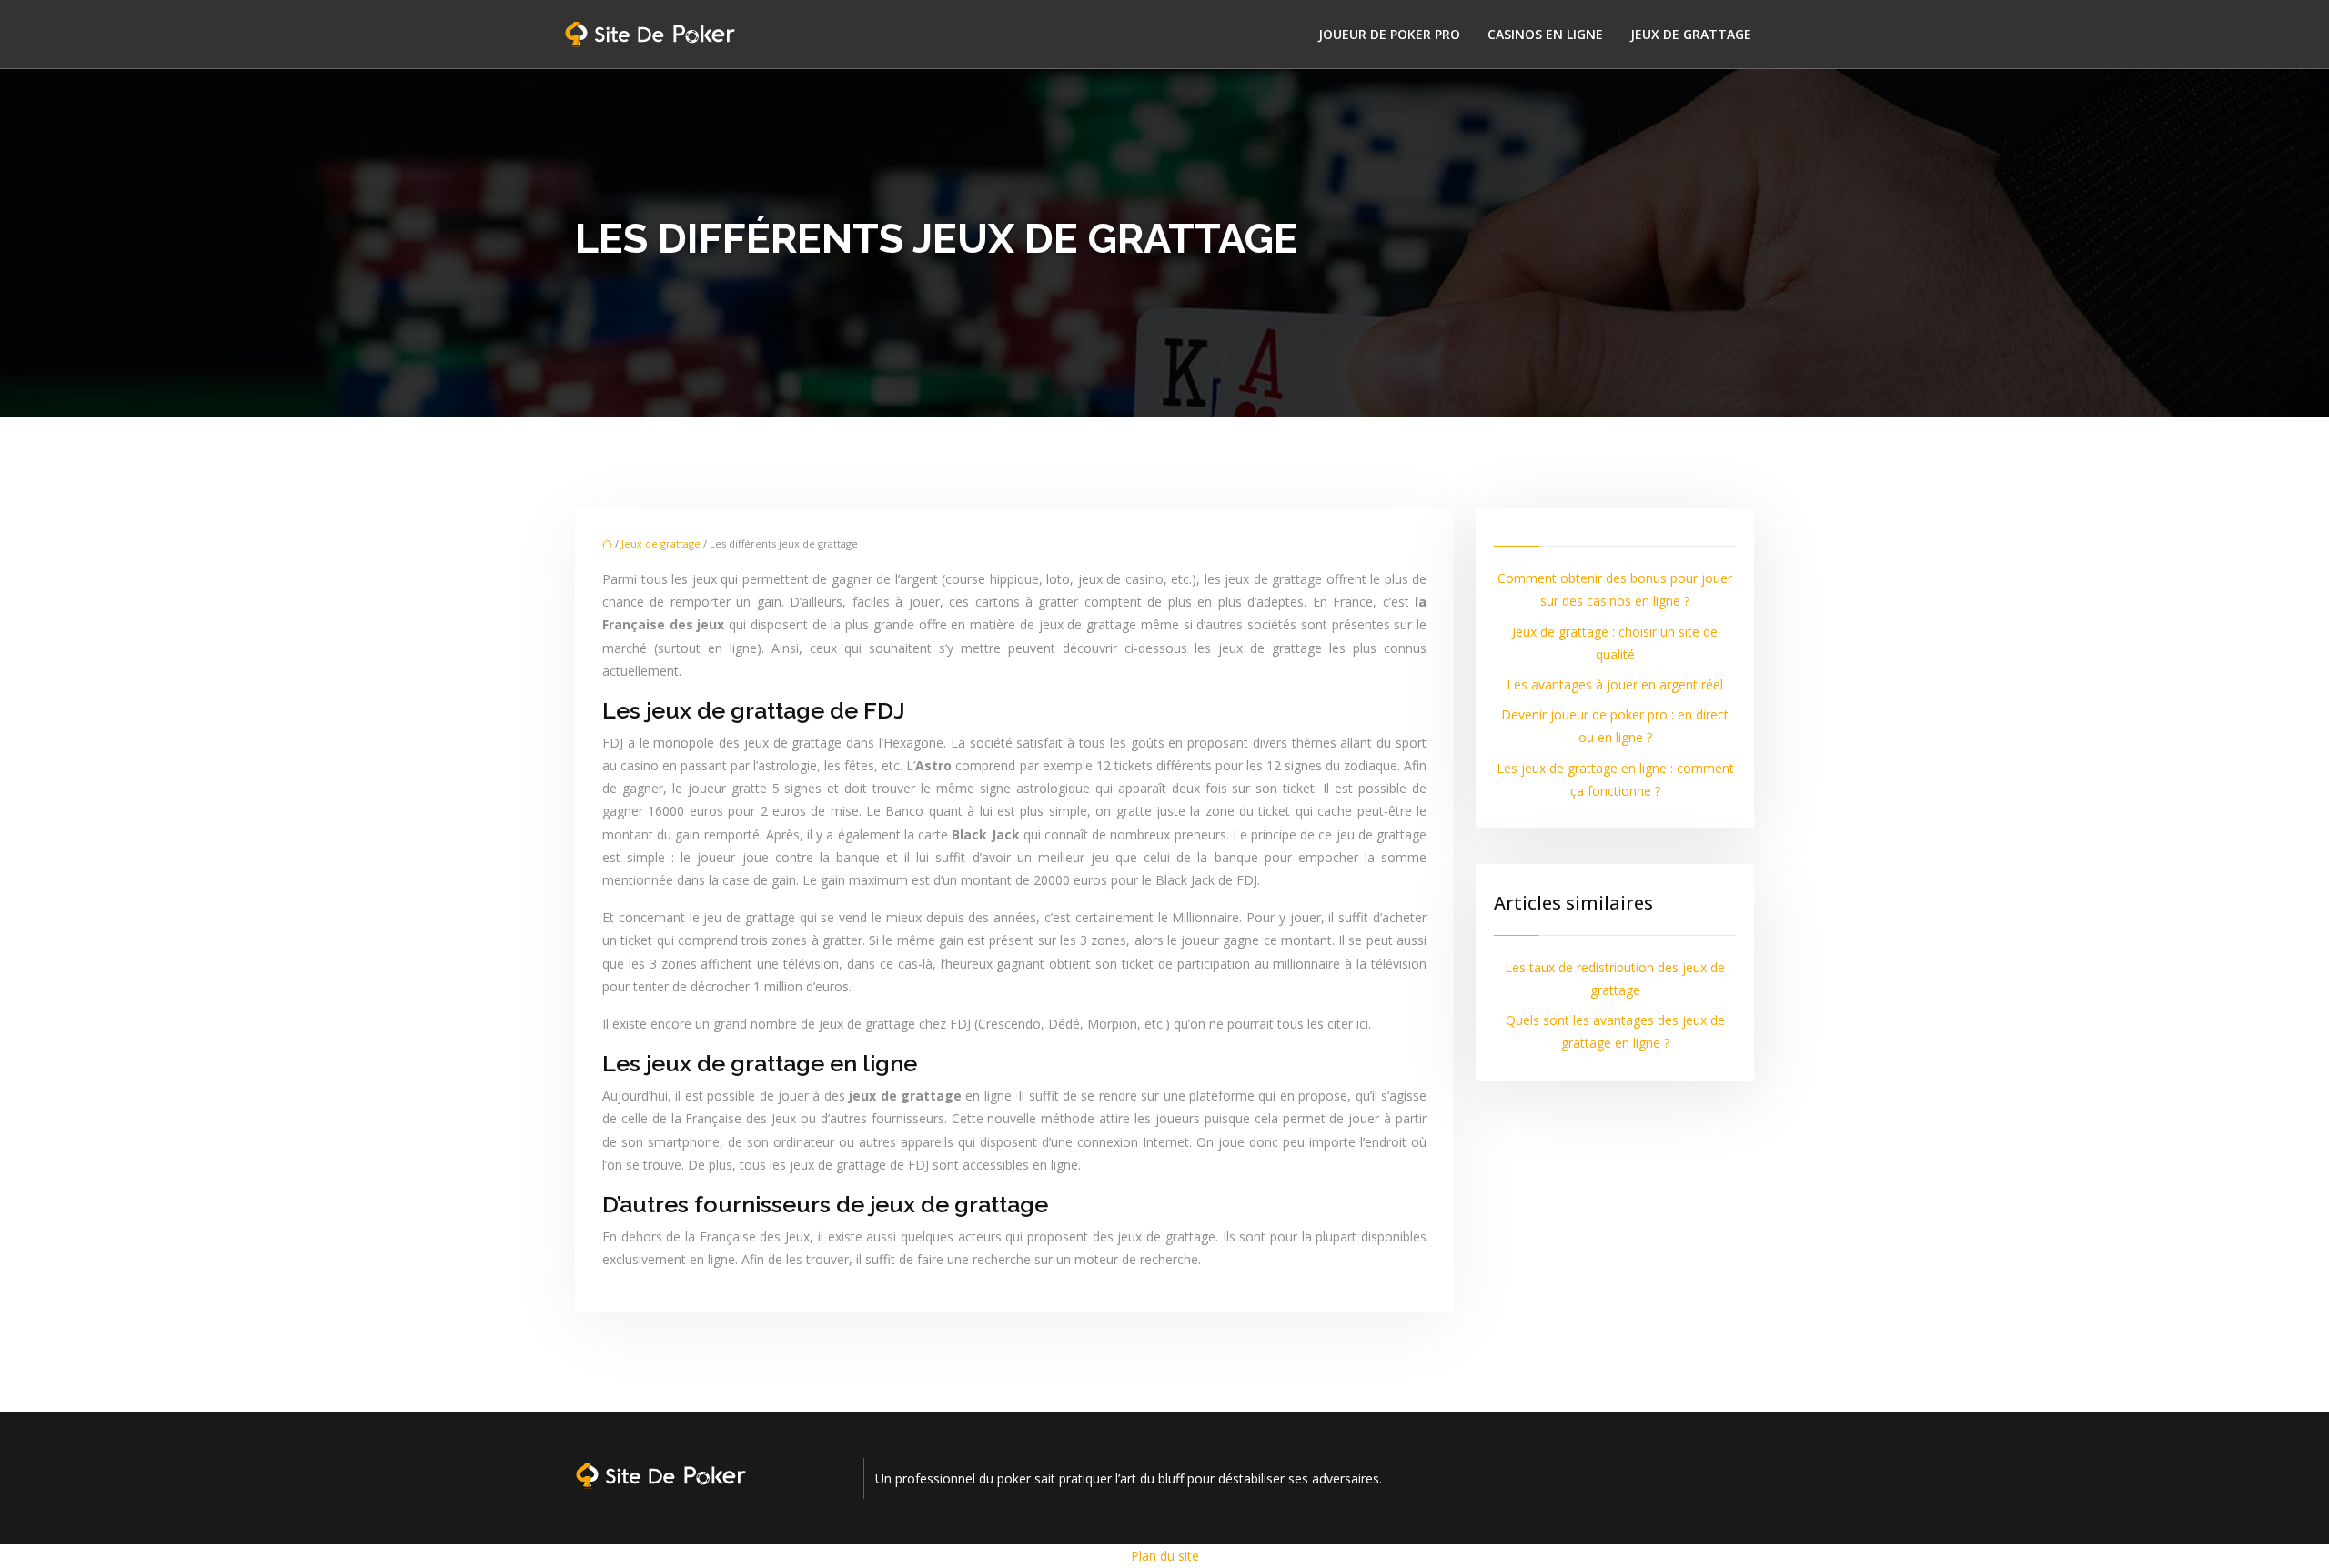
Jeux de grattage (1691, 34)
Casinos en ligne (1545, 34)
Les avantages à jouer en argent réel (1615, 684)
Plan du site (1165, 1556)
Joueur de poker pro (1389, 34)
